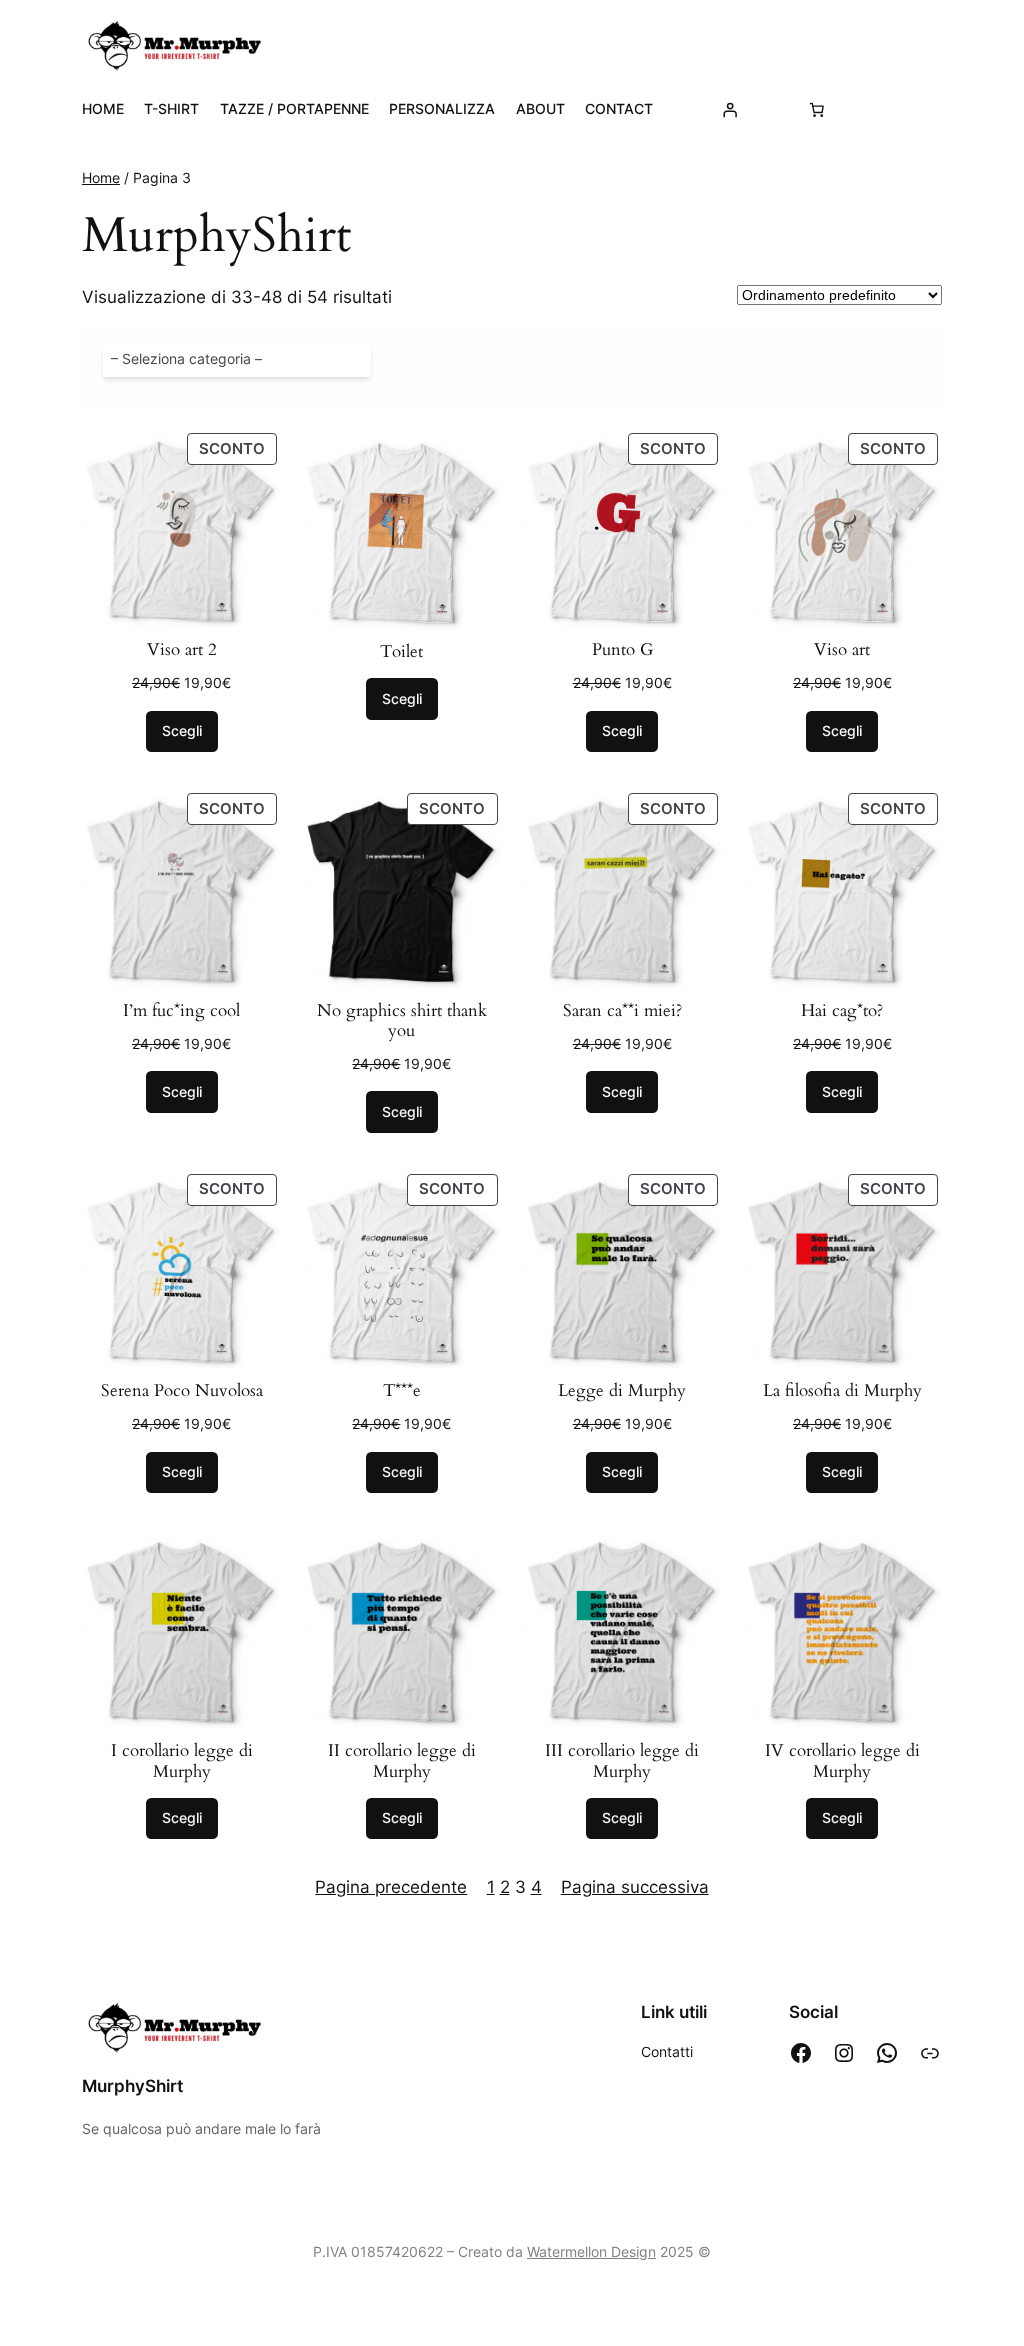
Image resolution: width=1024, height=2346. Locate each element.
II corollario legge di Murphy (402, 1761)
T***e (402, 1391)
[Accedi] (730, 109)
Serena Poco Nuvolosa (182, 1391)
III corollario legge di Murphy (622, 1761)
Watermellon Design (591, 2251)
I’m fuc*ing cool (181, 1011)
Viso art (842, 650)
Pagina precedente (391, 1887)
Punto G (622, 650)
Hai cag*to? (842, 1011)
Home (101, 177)
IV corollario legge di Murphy (842, 1761)
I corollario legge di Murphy (182, 1761)
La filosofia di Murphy (842, 1391)
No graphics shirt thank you (402, 1021)
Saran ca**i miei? (622, 1011)
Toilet (401, 652)
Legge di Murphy (622, 1391)
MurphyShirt (132, 2086)
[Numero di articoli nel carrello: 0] (817, 109)
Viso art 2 (182, 650)
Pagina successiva (635, 1887)
